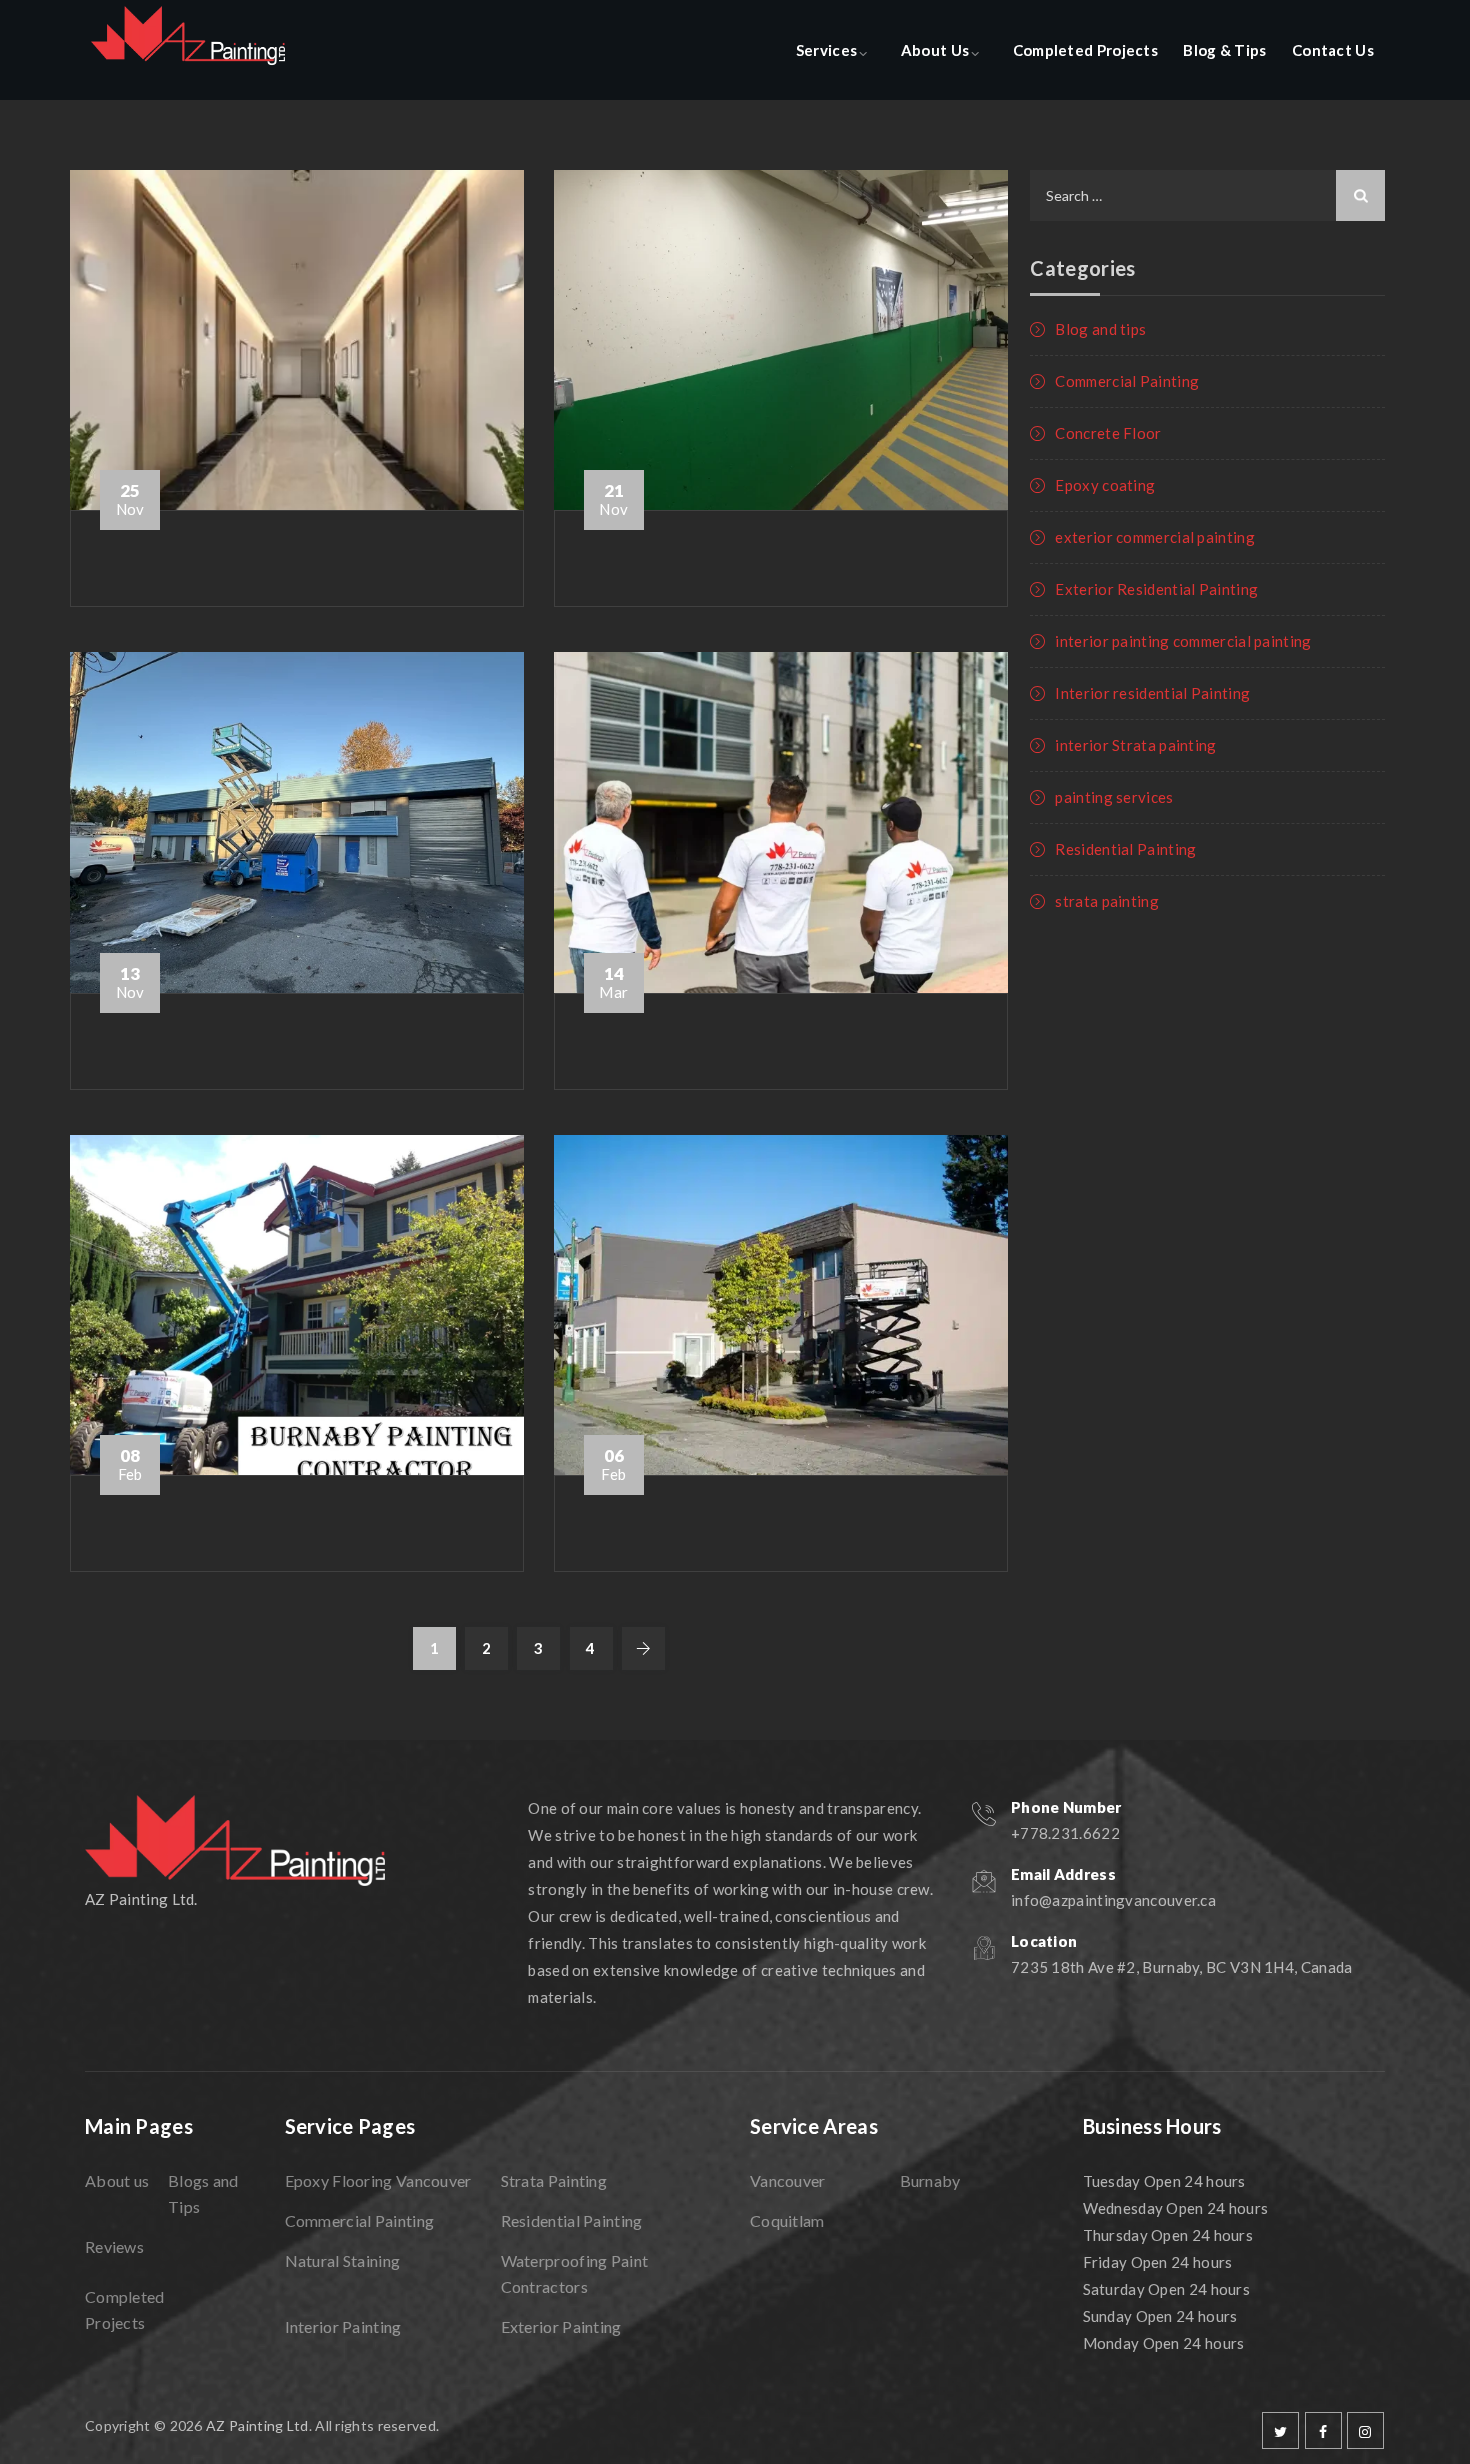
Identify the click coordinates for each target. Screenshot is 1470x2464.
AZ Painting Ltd (257, 2425)
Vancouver (788, 2180)
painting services (1114, 797)
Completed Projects (1085, 50)
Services (826, 50)
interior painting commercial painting (1183, 641)
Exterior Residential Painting (1156, 589)
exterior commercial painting (1154, 537)
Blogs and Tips (203, 2193)
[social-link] (1280, 2430)
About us (117, 2180)
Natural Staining (343, 2260)
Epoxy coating (1105, 485)
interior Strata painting (1135, 745)
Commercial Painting (1127, 381)
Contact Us (1333, 50)
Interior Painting (343, 2326)
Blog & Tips (1224, 50)
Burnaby (930, 2180)
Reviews (114, 2246)
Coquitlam (787, 2220)
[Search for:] (1207, 195)
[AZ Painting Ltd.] (188, 50)
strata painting (1107, 901)
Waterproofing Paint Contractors (575, 2273)
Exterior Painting (561, 2326)
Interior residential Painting (1152, 693)
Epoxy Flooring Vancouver (378, 2180)
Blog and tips (1100, 329)
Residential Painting (1125, 849)
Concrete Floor (1108, 433)
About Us (935, 50)
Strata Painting (554, 2180)
